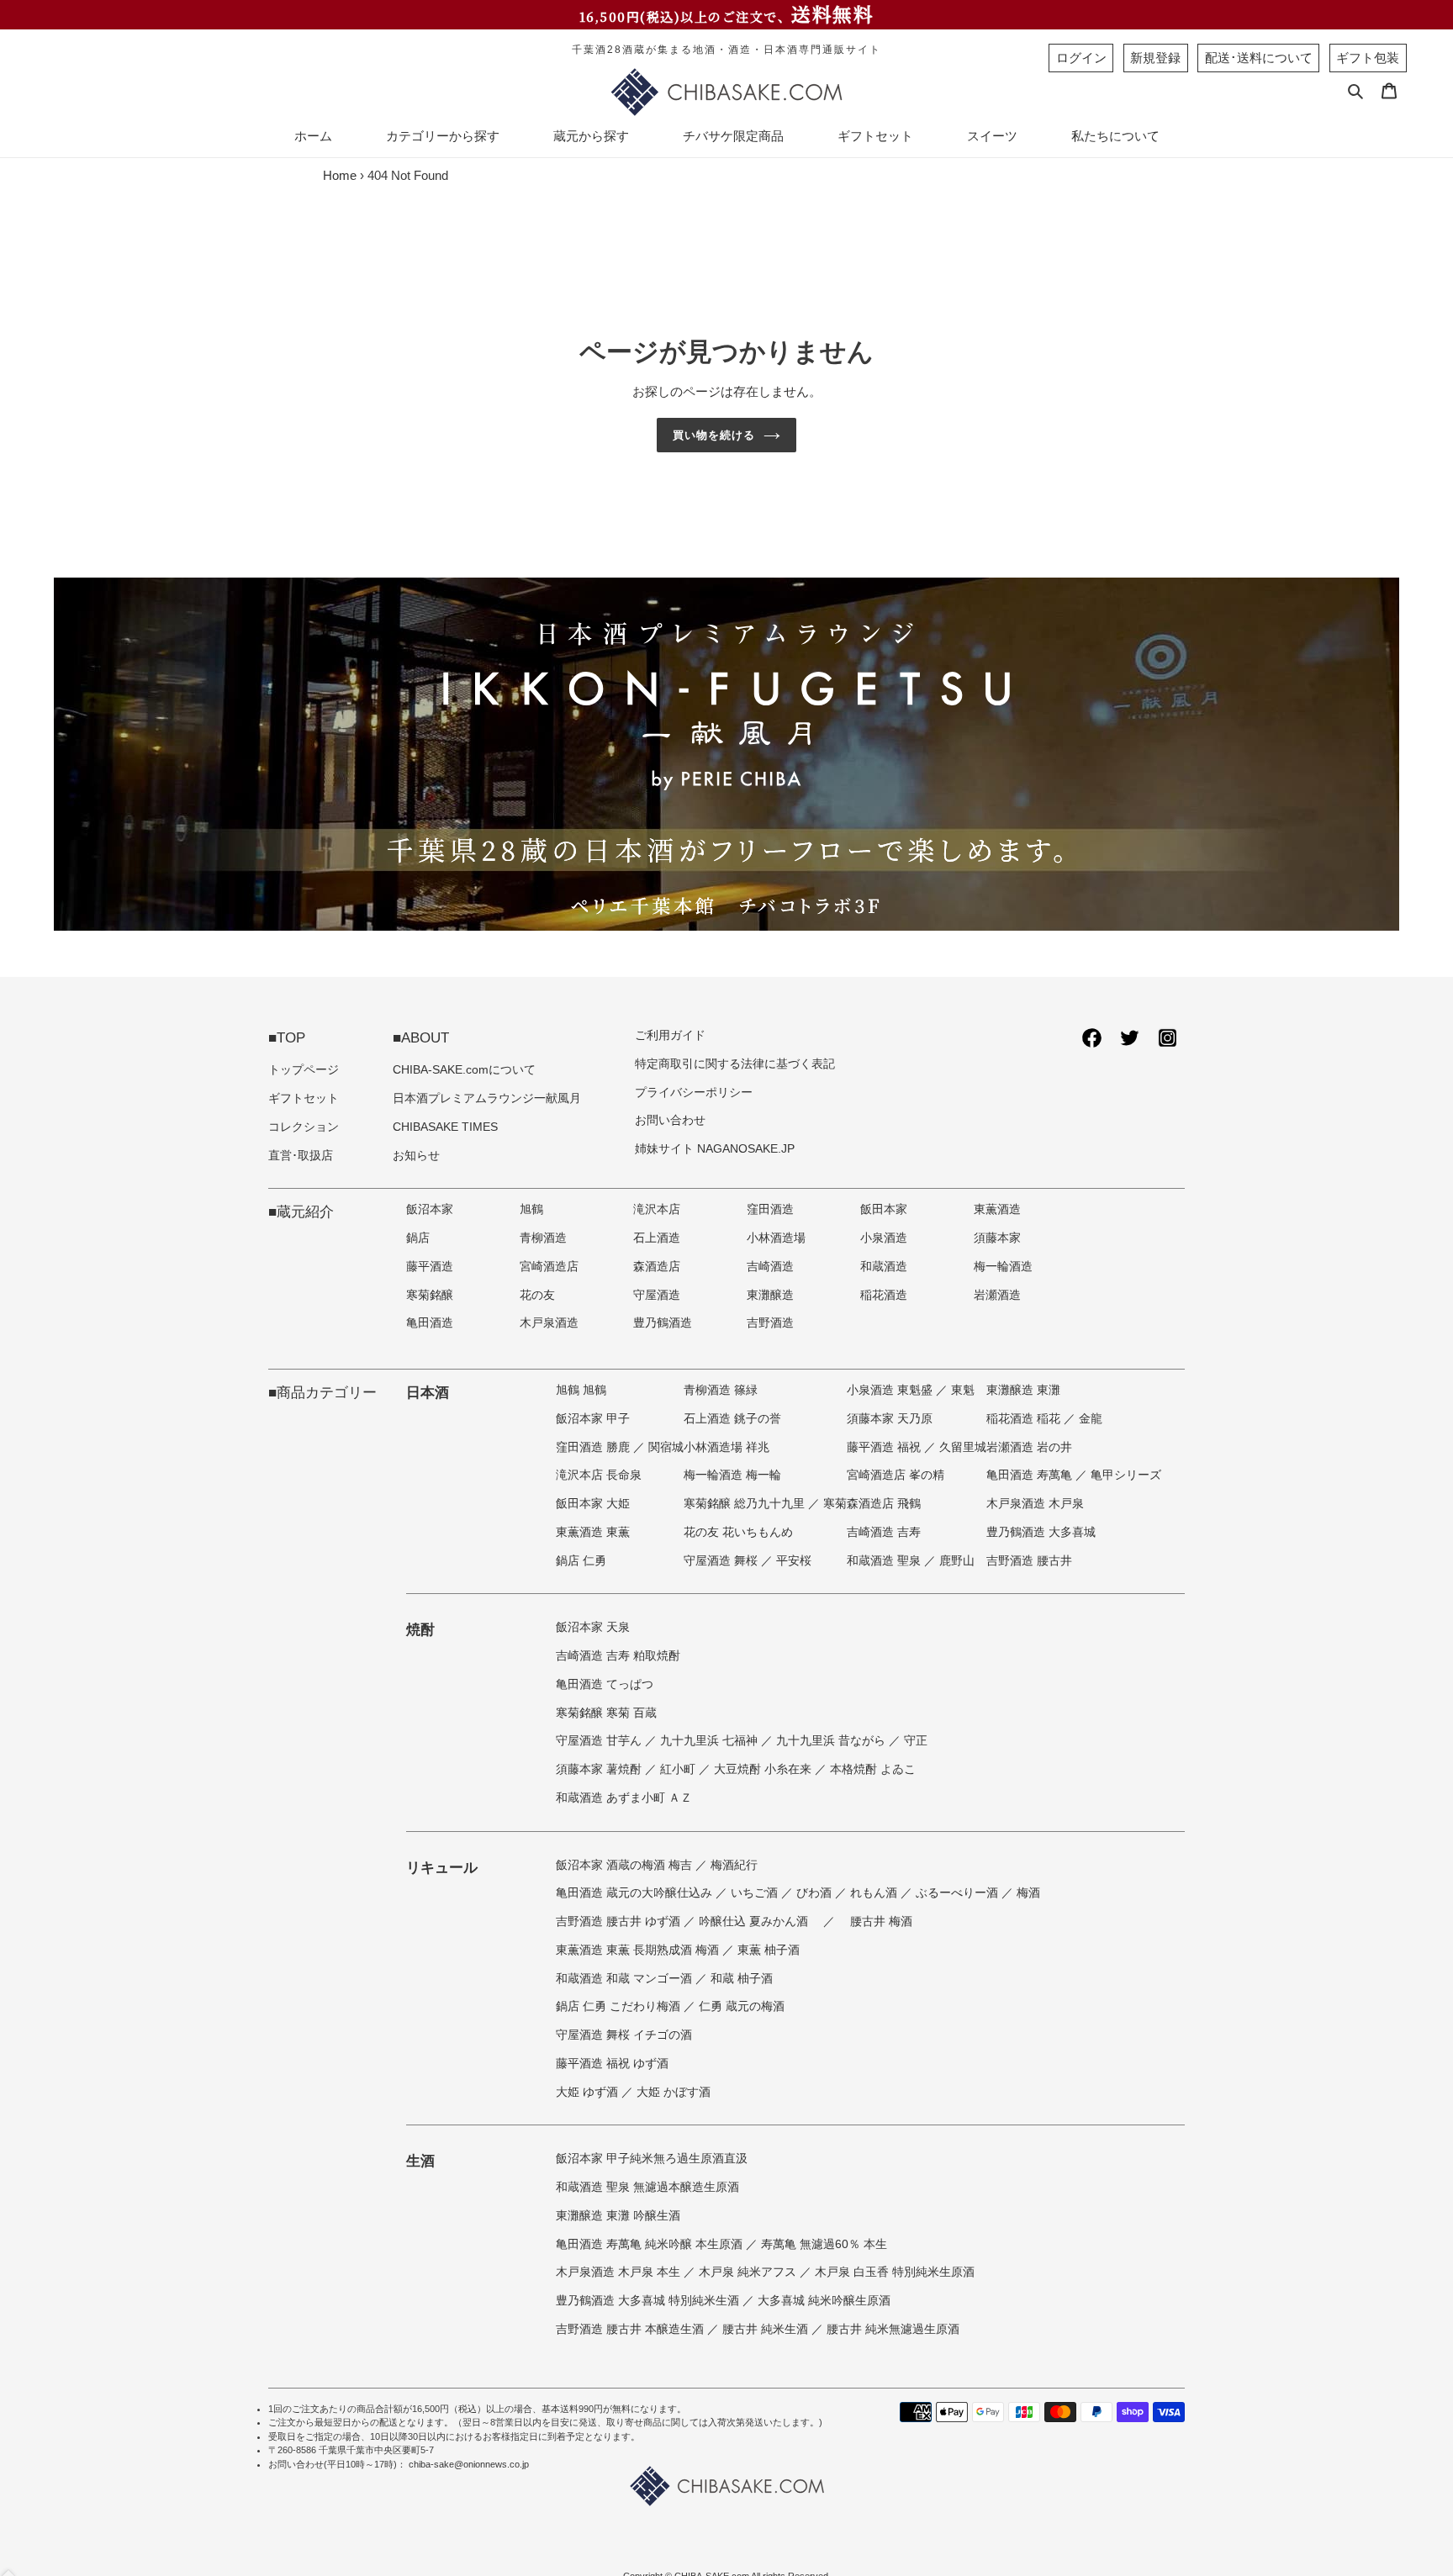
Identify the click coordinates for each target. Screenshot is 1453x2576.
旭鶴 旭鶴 (581, 1390)
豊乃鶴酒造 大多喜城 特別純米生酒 (649, 2301)
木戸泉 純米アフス (749, 2272)
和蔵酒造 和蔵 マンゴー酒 (626, 1979)
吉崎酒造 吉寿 (884, 1532)
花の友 (537, 1295)
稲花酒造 (884, 1295)
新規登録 (1155, 58)
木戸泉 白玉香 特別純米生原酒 (895, 2272)
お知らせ (416, 1156)
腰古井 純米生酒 (767, 2329)
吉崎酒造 (770, 1267)
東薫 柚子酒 (769, 1950)
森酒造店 (657, 1267)
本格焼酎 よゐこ (873, 1769)
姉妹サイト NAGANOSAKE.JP (715, 1149)
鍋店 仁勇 (581, 1561)
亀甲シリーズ (1126, 1475)
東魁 (963, 1390)
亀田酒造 (430, 1323)
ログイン (1081, 58)
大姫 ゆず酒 (589, 2092)
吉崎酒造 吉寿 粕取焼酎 (618, 1656)
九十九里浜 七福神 (711, 1741)
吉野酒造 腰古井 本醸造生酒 (631, 2329)
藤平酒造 (430, 1267)
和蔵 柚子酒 (742, 1979)
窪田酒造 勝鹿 (594, 1447)
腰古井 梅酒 (881, 1921)
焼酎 (420, 1629)
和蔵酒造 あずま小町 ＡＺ (624, 1798)
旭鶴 (531, 1209)
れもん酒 (875, 1893)
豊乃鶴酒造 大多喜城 (1041, 1532)
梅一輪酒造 (1003, 1267)
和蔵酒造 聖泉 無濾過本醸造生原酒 (647, 2187)
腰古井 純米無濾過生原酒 (893, 2329)
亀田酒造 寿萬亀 (1031, 1475)
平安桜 (794, 1561)
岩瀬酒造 (997, 1295)
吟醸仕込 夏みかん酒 (755, 1921)
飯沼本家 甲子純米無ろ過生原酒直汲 (652, 2159)
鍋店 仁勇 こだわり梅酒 (620, 2006)
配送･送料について (1259, 58)
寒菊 (835, 1504)
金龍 (1091, 1419)
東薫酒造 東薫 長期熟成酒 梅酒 (639, 1950)
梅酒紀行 (734, 1865)
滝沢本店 (657, 1209)
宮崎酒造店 (549, 1267)
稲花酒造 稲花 (1025, 1419)
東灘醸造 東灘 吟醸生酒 (618, 2216)
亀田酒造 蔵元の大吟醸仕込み (636, 1893)
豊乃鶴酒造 (663, 1323)
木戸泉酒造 (549, 1323)
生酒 (420, 2161)
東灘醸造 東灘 (1023, 1390)
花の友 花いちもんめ (738, 1532)
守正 (916, 1741)
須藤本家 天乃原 (890, 1419)
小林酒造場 (776, 1238)
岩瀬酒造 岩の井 (1029, 1447)
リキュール (442, 1867)
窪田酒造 (770, 1209)
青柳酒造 (543, 1238)
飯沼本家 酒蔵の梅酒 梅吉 (626, 1865)
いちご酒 (756, 1893)
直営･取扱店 (301, 1156)
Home (340, 175)
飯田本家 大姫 (593, 1504)
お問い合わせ (670, 1120)
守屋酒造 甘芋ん (600, 1741)
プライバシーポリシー (694, 1093)
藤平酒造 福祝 (885, 1447)
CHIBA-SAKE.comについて (464, 1070)
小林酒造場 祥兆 (726, 1447)
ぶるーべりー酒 (959, 1893)
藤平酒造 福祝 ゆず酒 (612, 2064)
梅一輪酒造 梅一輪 (732, 1475)
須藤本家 (997, 1238)
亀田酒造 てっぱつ (605, 1684)
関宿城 (666, 1447)
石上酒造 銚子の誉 (732, 1419)
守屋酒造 (657, 1295)
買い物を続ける (714, 435)
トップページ (304, 1070)
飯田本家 (884, 1209)
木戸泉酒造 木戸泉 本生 (620, 2272)
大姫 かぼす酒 (674, 2092)
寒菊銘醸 (430, 1295)
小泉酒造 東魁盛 (891, 1390)
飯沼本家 (430, 1209)
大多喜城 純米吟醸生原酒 (824, 2301)
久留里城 (963, 1447)
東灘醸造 (770, 1295)
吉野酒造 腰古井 (1029, 1561)
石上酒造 (657, 1238)
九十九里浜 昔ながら (832, 1741)
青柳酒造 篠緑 (721, 1390)
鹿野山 (957, 1561)
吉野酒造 (770, 1323)
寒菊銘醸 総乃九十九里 (746, 1504)
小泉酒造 (884, 1238)
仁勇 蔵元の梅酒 (742, 2006)
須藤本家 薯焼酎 (600, 1769)
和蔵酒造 (884, 1267)
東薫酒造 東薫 (593, 1532)
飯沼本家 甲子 (593, 1419)
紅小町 (679, 1769)
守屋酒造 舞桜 (722, 1561)
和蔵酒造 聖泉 (885, 1561)
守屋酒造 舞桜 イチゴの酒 (624, 2035)
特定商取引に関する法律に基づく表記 (735, 1064)
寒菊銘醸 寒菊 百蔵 (606, 1713)
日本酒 (428, 1392)
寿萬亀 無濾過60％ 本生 (824, 2244)
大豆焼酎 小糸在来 (764, 1769)
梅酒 (1028, 1893)
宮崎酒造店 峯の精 (896, 1475)
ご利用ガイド (670, 1035)
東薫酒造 (997, 1209)
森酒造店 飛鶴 (884, 1504)
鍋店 (418, 1238)
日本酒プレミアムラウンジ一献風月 (487, 1098)
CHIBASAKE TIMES (445, 1127)
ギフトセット (304, 1098)
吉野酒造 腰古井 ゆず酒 (620, 1921)
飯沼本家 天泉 (593, 1627)
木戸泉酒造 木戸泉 (1035, 1504)
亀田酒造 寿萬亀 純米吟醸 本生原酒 (651, 2244)
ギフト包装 (1368, 58)
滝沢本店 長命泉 (599, 1475)
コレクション (304, 1127)
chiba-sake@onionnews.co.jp (469, 2464)
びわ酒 (816, 1893)
